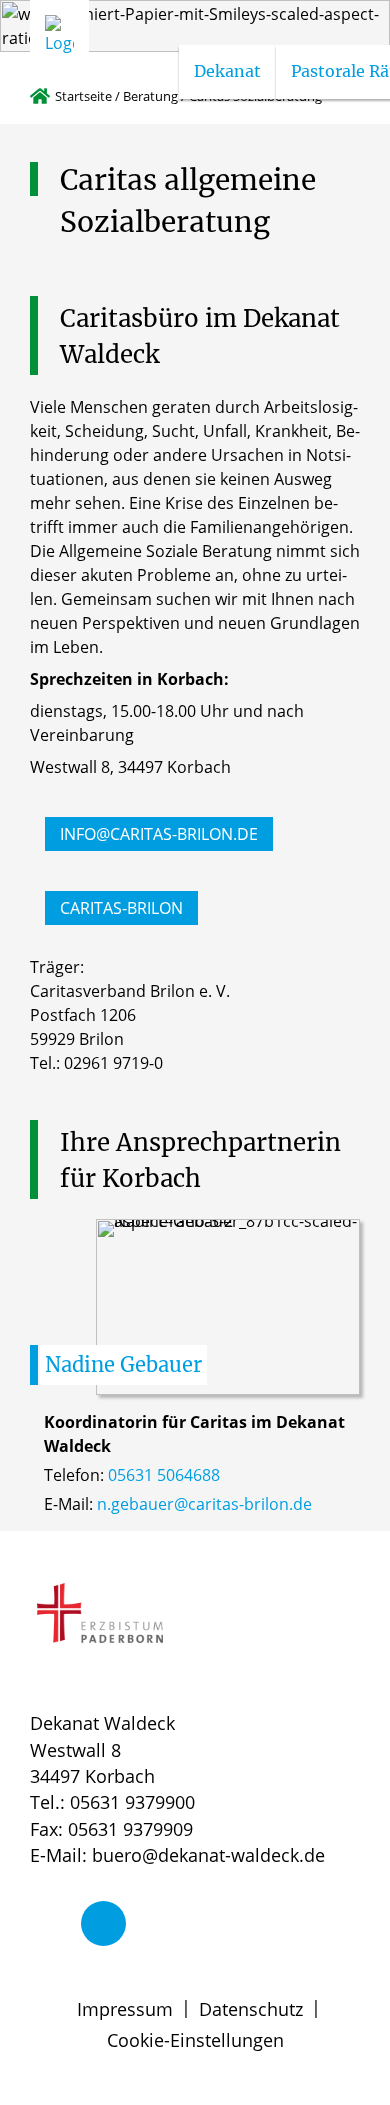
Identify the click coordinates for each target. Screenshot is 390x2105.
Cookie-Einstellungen (195, 2040)
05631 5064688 (164, 1475)
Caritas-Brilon (121, 908)
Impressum (125, 2009)
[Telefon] (103, 1923)
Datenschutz (251, 2009)
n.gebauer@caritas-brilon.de (204, 1504)
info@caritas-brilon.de (159, 834)
